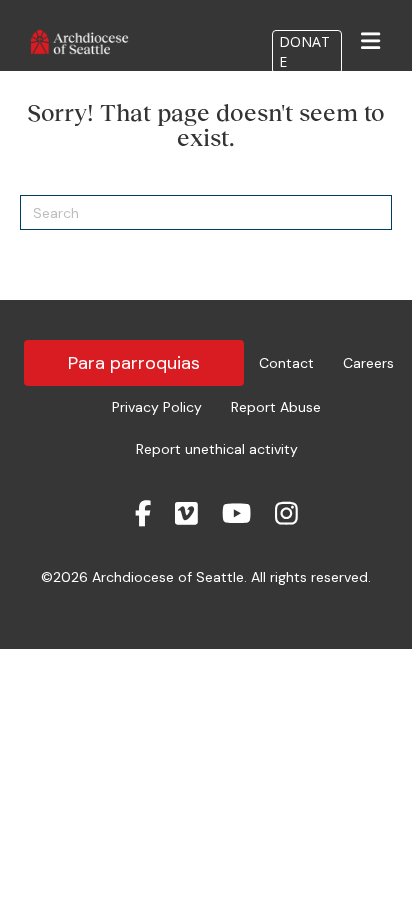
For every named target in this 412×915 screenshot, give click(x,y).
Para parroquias (134, 363)
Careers (368, 363)
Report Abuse (276, 407)
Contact (286, 363)
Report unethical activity (217, 449)
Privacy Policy (157, 407)
